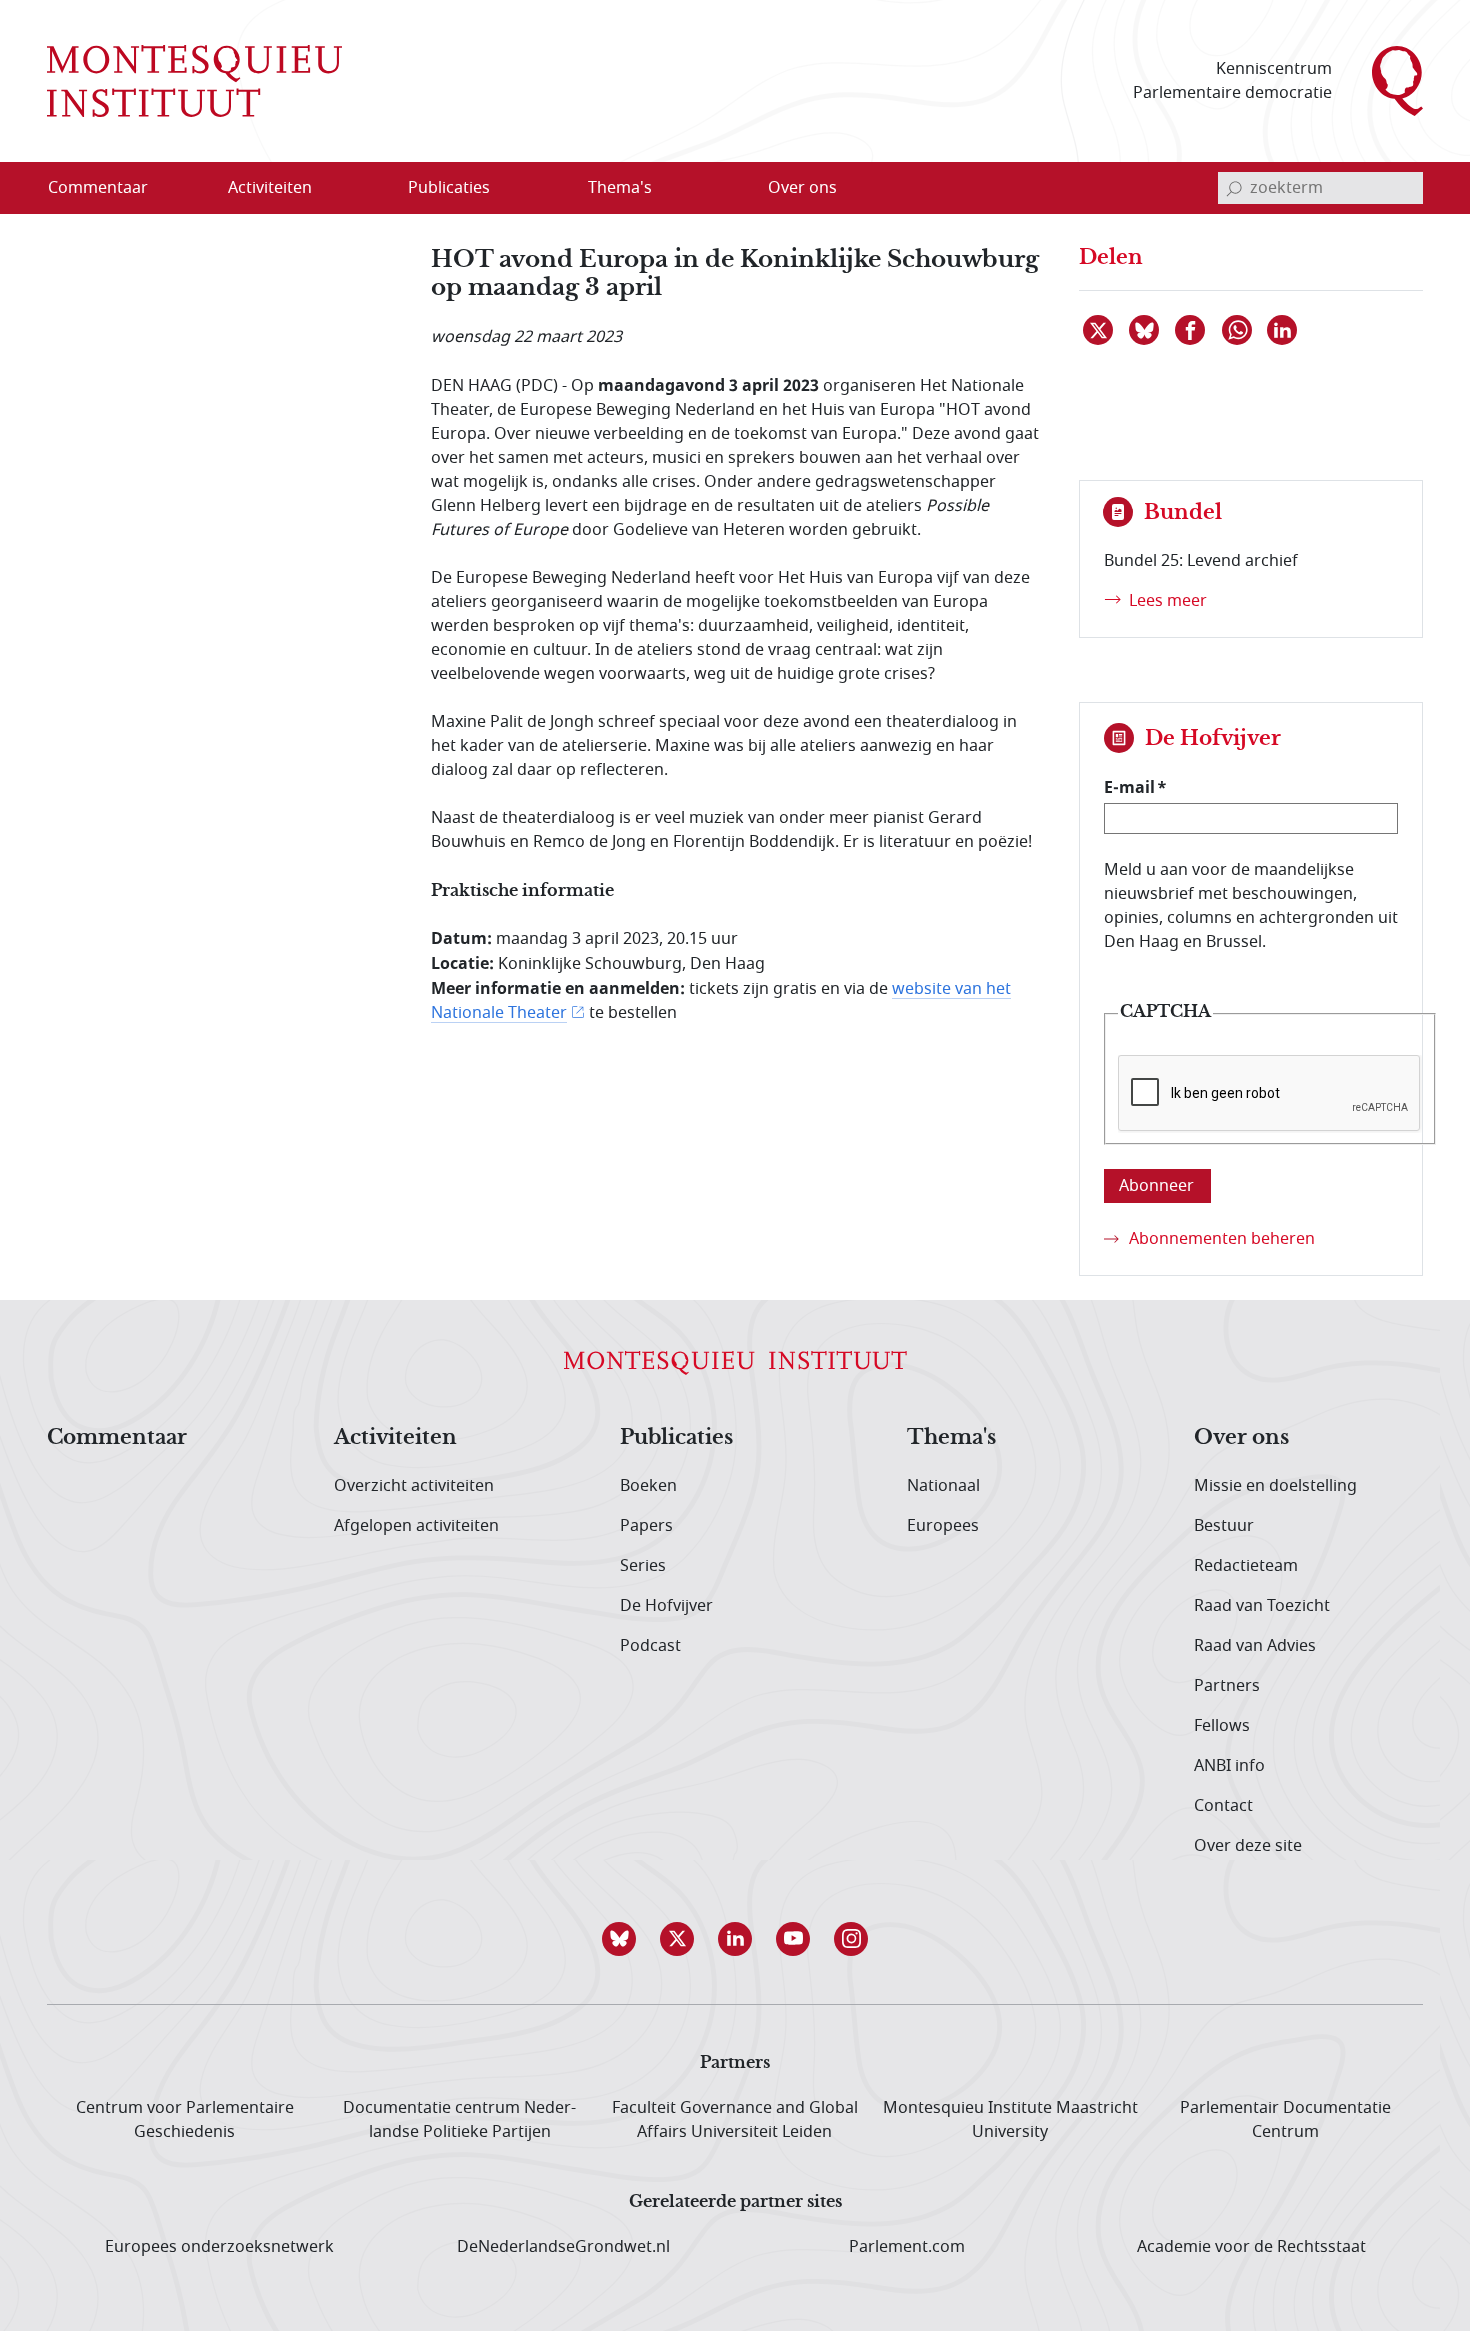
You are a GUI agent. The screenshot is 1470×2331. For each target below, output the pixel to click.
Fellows (1222, 1726)
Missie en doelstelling (1275, 1486)
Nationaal (943, 1486)
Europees (943, 1526)
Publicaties (676, 1438)
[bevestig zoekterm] (1234, 188)
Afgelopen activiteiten (416, 1526)
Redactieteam (1246, 1566)
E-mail (1129, 787)
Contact (1223, 1806)
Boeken (648, 1486)
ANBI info (1229, 1766)
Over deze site (1248, 1846)
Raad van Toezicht (1262, 1606)
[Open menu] (366, 189)
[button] (619, 1939)
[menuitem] (110, 188)
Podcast (650, 1646)
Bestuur (1224, 1526)
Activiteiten (395, 1438)
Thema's (951, 1438)
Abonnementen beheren (1222, 1239)
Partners (1227, 1686)
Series (643, 1566)
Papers (646, 1526)
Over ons (1241, 1438)
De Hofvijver (666, 1606)
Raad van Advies (1255, 1646)
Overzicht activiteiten (414, 1486)
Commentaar (117, 1438)
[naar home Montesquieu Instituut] (194, 81)
